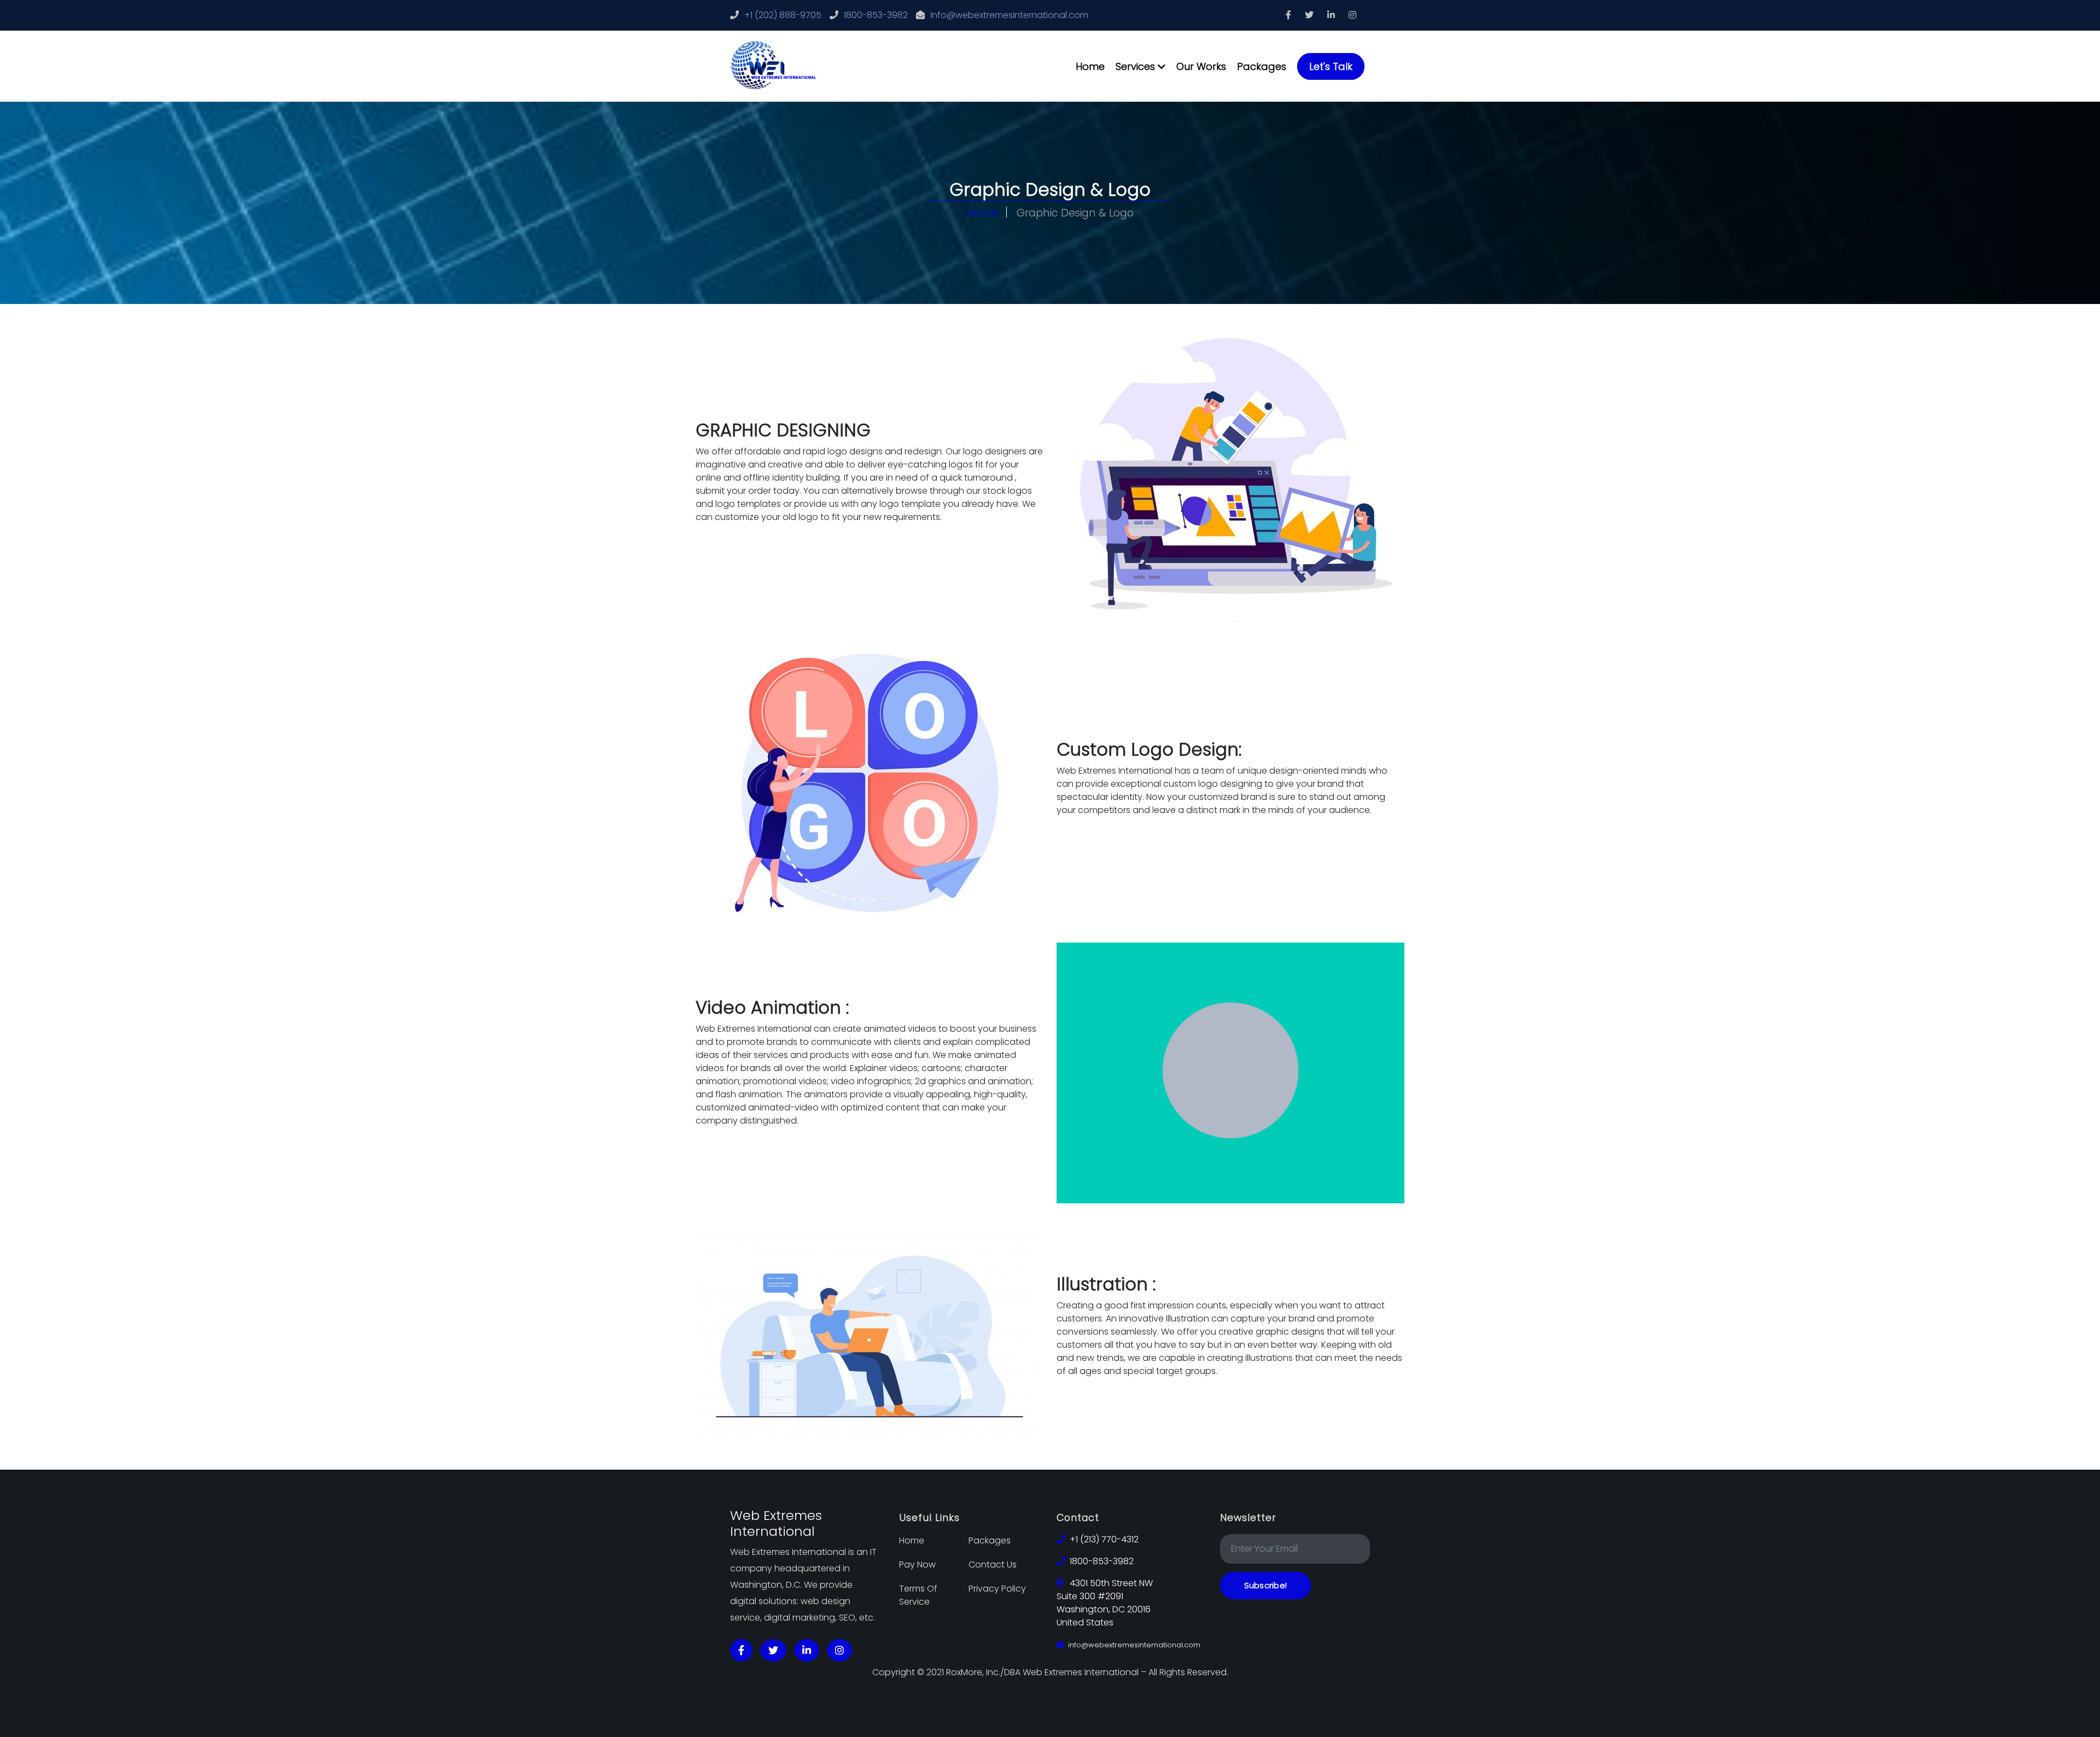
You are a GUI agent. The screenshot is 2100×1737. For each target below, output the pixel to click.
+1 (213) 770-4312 (1104, 1539)
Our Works (1201, 66)
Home (1090, 66)
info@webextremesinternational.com (1009, 15)
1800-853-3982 (876, 15)
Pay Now (917, 1565)
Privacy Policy (997, 1589)
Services (1137, 66)
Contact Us (993, 1565)
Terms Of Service (918, 1595)
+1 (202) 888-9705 (783, 15)
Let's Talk (1331, 66)
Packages (1262, 66)
